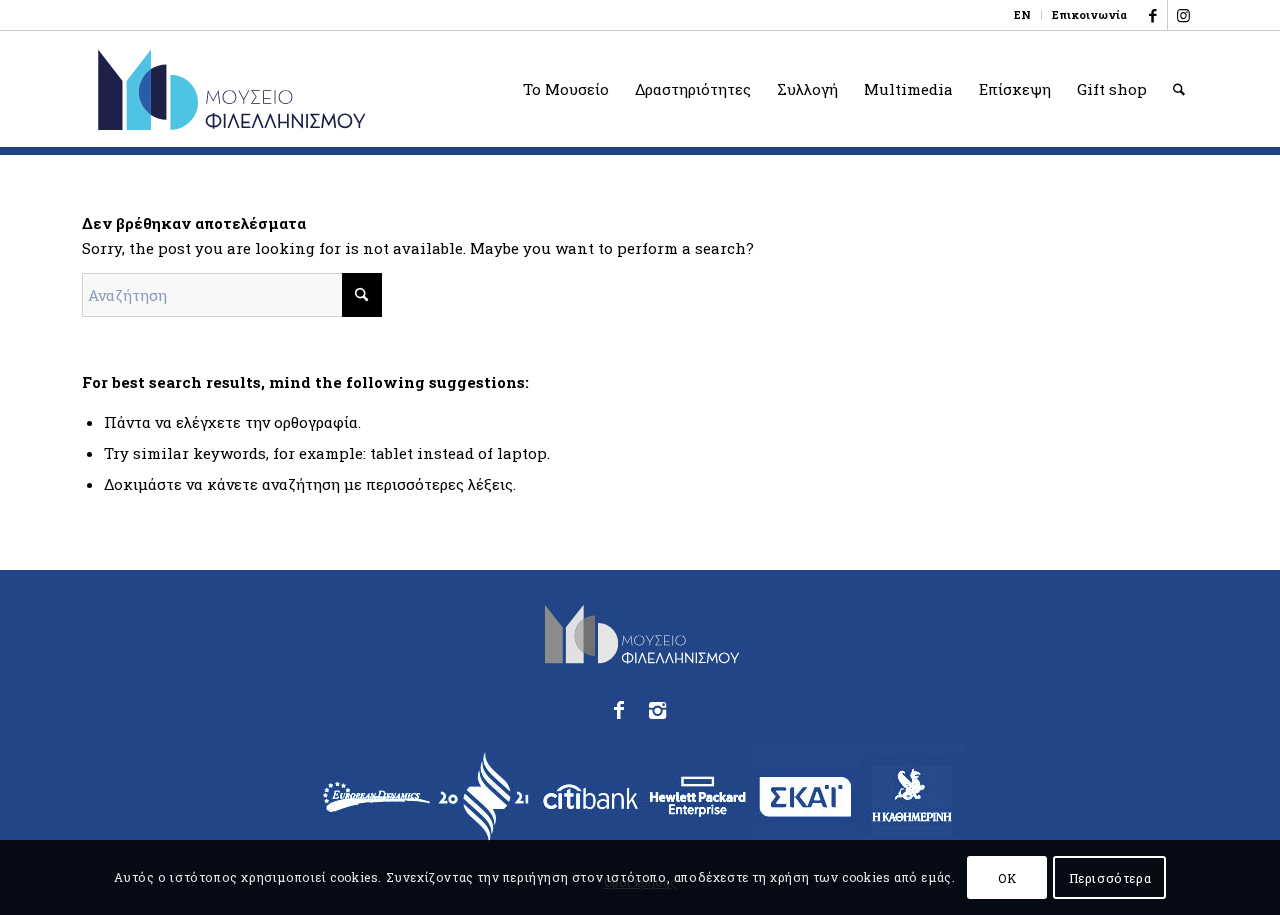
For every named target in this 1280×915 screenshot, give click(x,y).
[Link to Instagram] (1183, 15)
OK (1007, 877)
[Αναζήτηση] (1179, 89)
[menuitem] (1023, 15)
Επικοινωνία (1089, 14)
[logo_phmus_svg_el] (304, 89)
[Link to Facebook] (1152, 15)
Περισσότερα (1110, 877)
